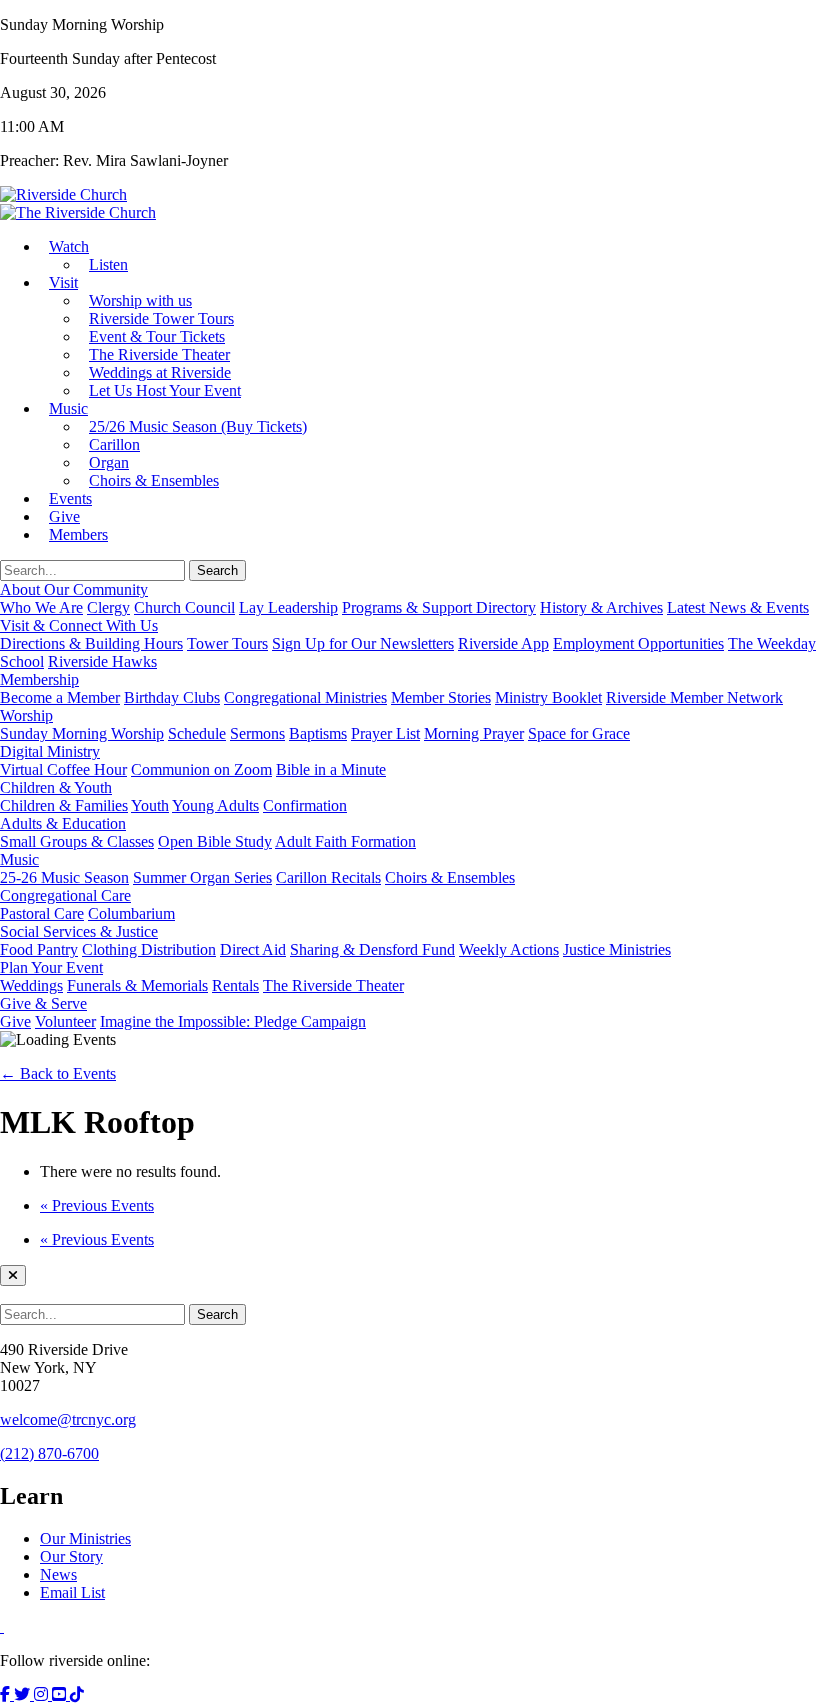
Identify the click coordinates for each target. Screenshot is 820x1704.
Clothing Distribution (149, 949)
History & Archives (601, 607)
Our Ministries (85, 1538)
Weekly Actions (509, 949)
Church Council (184, 607)
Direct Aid (253, 949)
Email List (72, 1592)
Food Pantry (39, 949)
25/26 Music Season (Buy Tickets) (198, 426)
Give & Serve (43, 1003)
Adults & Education (63, 823)
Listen (108, 264)
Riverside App (503, 643)
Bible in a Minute (331, 769)
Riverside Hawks (102, 661)
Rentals (235, 985)
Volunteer (65, 1021)
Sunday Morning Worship (82, 733)
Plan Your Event (51, 967)
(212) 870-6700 (49, 1453)
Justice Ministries (617, 949)
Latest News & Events (738, 607)
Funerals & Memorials (137, 985)
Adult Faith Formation (345, 841)
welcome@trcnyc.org (68, 1419)
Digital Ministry (50, 751)
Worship (26, 715)
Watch (69, 246)
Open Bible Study (215, 841)
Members (78, 534)
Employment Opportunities (638, 643)
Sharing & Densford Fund (372, 949)
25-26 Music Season (64, 877)
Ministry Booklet (548, 697)
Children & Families (64, 805)
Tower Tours (227, 643)
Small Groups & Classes (77, 841)
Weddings (31, 985)
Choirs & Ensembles (154, 480)
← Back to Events (58, 1073)
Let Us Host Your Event (165, 390)
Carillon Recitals (328, 877)
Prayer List (385, 733)
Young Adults (215, 805)
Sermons (257, 733)
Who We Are (41, 607)
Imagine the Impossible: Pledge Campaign (233, 1021)
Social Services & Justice (79, 931)
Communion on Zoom (201, 769)
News (58, 1574)
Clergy (108, 607)
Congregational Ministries (305, 697)
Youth (150, 805)
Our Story (71, 1556)
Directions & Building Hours (91, 643)
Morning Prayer (474, 733)
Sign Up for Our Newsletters (363, 643)
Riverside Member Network (694, 697)
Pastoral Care (42, 913)
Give (15, 1021)
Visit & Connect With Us (79, 625)
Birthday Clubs (172, 697)
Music (68, 408)
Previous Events (97, 1205)
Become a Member (60, 697)
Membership (39, 679)
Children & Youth (56, 787)
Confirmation (305, 805)
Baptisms (318, 733)
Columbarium (131, 913)
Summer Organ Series (202, 877)
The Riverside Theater (333, 985)
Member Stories (441, 697)
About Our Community (74, 589)
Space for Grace (579, 733)
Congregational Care (65, 895)
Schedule (197, 733)
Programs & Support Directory (439, 607)
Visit (63, 282)
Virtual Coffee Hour (63, 769)
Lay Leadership (288, 607)
